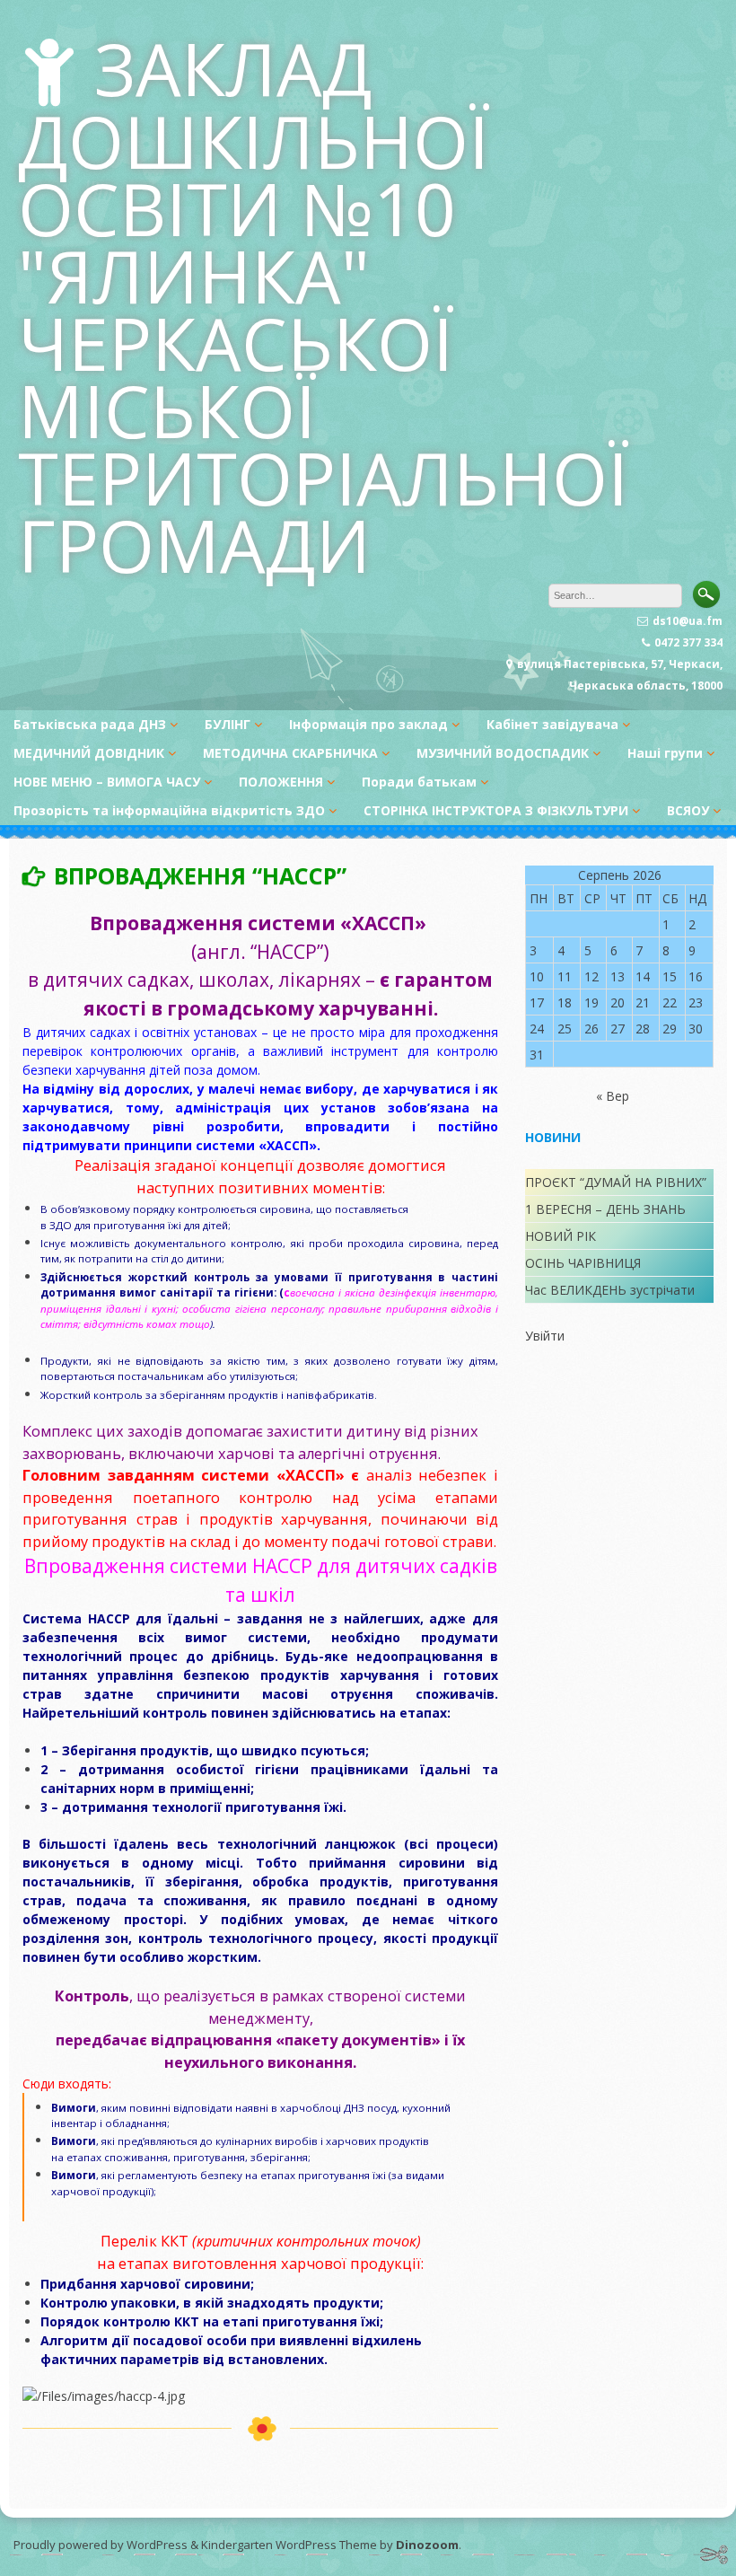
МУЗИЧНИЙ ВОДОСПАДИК (503, 753)
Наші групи (665, 753)
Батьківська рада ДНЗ (90, 724)
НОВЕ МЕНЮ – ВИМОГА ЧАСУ (107, 782)
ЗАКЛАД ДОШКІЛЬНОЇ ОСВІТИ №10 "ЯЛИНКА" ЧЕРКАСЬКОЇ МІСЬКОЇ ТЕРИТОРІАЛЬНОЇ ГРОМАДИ (324, 306)
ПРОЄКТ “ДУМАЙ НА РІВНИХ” (616, 1182)
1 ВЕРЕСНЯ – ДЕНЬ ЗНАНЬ (605, 1209)
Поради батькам (419, 782)
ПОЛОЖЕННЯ (281, 782)
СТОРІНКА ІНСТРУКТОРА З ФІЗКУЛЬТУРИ (496, 810)
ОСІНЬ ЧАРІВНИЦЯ (583, 1263)
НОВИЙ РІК (561, 1236)
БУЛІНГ (228, 724)
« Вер (613, 1096)
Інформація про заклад (368, 724)
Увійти (545, 1336)
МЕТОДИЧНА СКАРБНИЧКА (290, 753)
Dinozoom (427, 2545)
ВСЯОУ (688, 810)
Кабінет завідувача (552, 724)
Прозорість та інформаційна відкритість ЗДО (169, 810)
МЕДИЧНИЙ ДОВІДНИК (89, 753)
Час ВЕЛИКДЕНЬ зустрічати (610, 1290)
